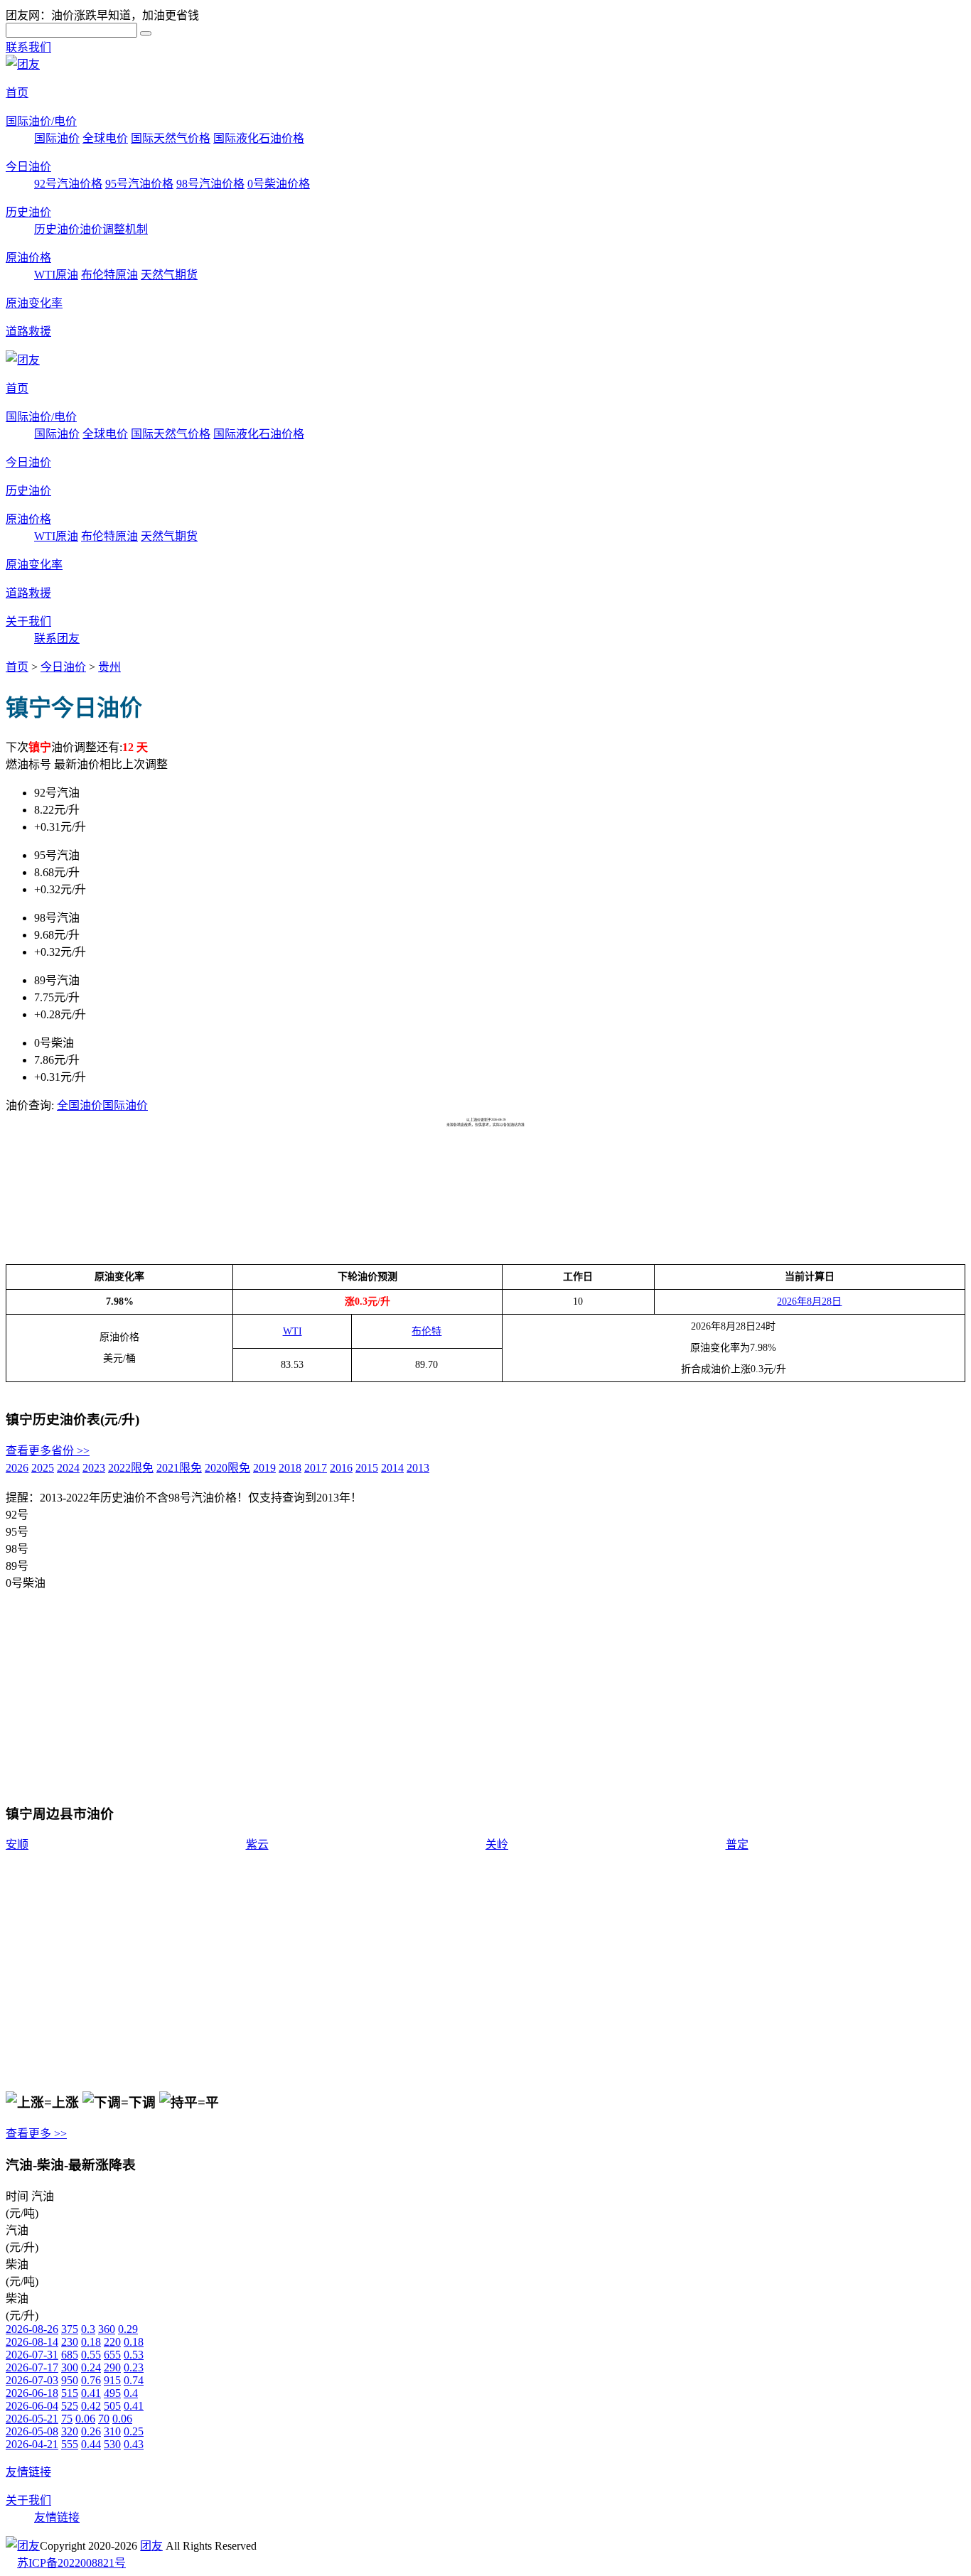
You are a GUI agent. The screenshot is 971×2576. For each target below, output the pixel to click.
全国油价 (80, 1105)
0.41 (91, 2393)
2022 (131, 1468)
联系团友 (57, 638)
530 (112, 2444)
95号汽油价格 (139, 184)
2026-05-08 (32, 2431)
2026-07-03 (32, 2380)
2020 (227, 1468)
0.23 (134, 2367)
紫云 (257, 1844)
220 (112, 2342)
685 (70, 2355)
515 (70, 2393)
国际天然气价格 (171, 138)
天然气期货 (169, 275)
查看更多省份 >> (48, 1451)
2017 (316, 1468)
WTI (293, 1331)
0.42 (91, 2406)
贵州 (109, 667)
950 (70, 2380)
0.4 (131, 2393)
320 (70, 2431)
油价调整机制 (114, 229)
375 (70, 2329)
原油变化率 (34, 303)
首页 (17, 93)
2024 (68, 1468)
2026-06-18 (32, 2393)
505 (112, 2406)
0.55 (91, 2355)
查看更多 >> (36, 2134)
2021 (179, 1468)
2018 (290, 1468)
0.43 (134, 2444)
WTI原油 (56, 275)
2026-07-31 (32, 2355)
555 (70, 2444)
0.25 (134, 2431)
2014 (392, 1468)
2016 (341, 1468)
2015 (367, 1468)
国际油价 (57, 138)
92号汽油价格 (68, 184)
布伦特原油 (109, 275)
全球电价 (105, 138)
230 (70, 2342)
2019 (264, 1468)
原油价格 (28, 258)
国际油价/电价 (41, 121)
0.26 (91, 2431)
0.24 (91, 2367)
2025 (43, 1468)
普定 (737, 1844)
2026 (17, 1468)
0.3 (88, 2329)
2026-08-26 (32, 2329)
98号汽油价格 (210, 184)
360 (107, 2329)
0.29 (128, 2329)
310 (112, 2431)
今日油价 (28, 167)
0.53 (134, 2355)
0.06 (85, 2419)
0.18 (91, 2342)
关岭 (497, 1844)
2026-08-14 (32, 2342)
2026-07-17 (32, 2367)
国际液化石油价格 (259, 138)
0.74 (134, 2380)
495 (112, 2393)
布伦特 (427, 1331)
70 (104, 2419)
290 (112, 2367)
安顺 (17, 1844)
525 (70, 2406)
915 (112, 2380)
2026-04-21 (32, 2444)
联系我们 (28, 47)
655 (112, 2355)
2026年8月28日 (809, 1302)
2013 (418, 1468)
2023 (94, 1468)
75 (67, 2419)
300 (70, 2367)
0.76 (91, 2380)
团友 (151, 2546)
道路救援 (28, 332)
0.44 (91, 2444)
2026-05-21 (32, 2419)
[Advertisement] (264, 1163)
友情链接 (28, 2472)
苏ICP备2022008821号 (71, 2563)
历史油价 (28, 212)
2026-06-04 (32, 2406)
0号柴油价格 (279, 184)
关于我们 (28, 621)
